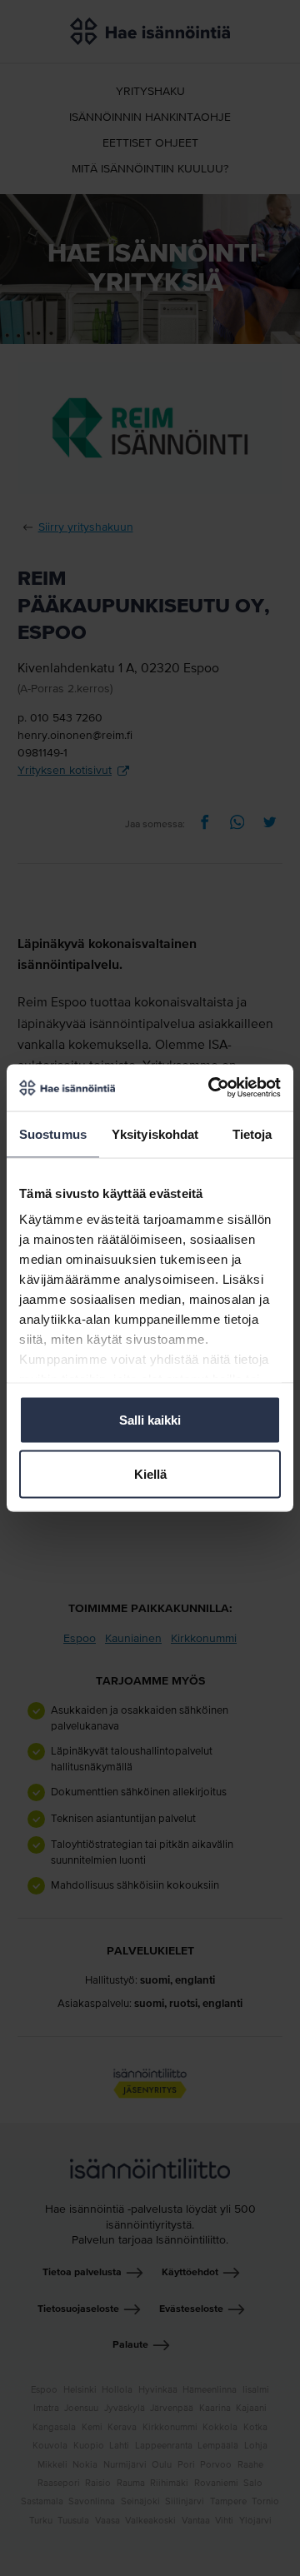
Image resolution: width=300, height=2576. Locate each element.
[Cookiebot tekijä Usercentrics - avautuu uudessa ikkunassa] (212, 1088)
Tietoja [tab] (252, 1133)
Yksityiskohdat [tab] (155, 1133)
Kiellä (150, 1474)
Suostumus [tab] (53, 1133)
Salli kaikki (150, 1419)
